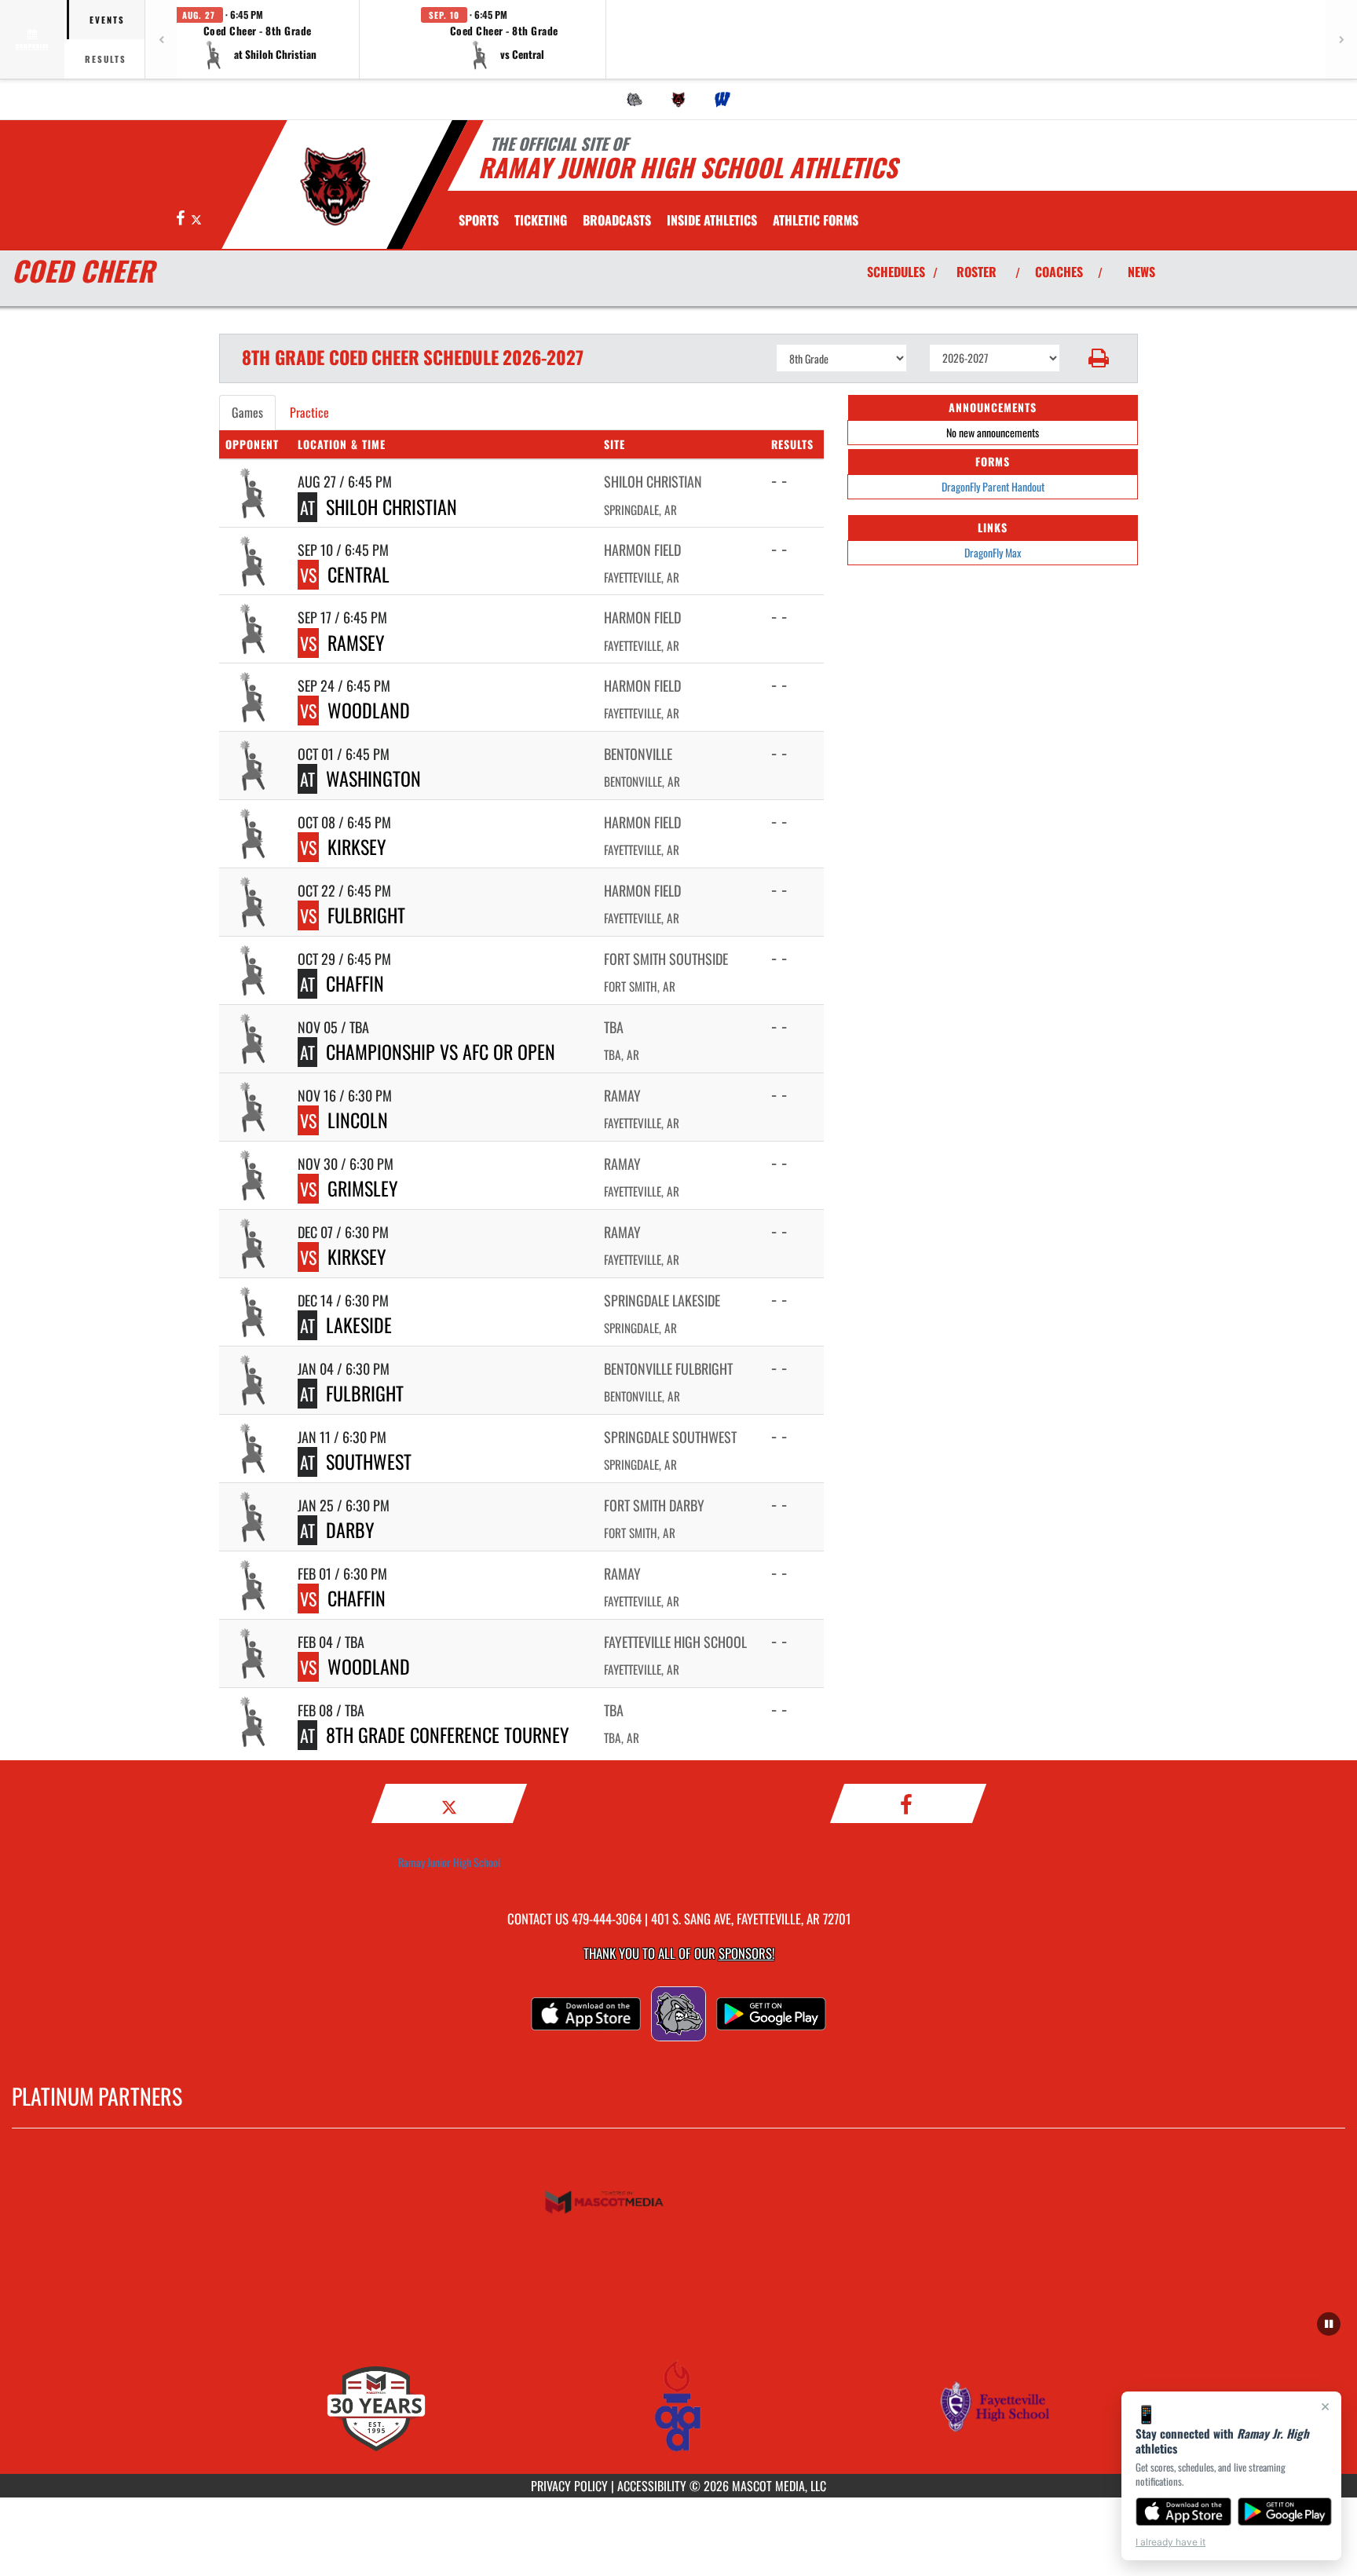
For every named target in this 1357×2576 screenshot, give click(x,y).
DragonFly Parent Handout (993, 486)
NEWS (1141, 272)
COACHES (1059, 272)
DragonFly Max (993, 552)
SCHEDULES (896, 272)
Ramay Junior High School (449, 1862)
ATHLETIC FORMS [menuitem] (816, 220)
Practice (309, 412)
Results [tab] (106, 59)
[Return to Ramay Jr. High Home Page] (336, 187)
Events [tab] (107, 20)
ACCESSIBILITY (652, 2486)
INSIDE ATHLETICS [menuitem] (712, 220)
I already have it (1170, 2542)
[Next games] (1341, 39)
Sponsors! (746, 1953)
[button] (258, 39)
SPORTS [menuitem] (479, 220)
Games (247, 412)
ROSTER (977, 272)
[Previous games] (161, 39)
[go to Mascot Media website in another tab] (678, 2203)
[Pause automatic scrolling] (1329, 2324)
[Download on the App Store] (1183, 2512)
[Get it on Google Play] (1285, 2512)
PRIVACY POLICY (569, 2486)
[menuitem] (635, 100)
